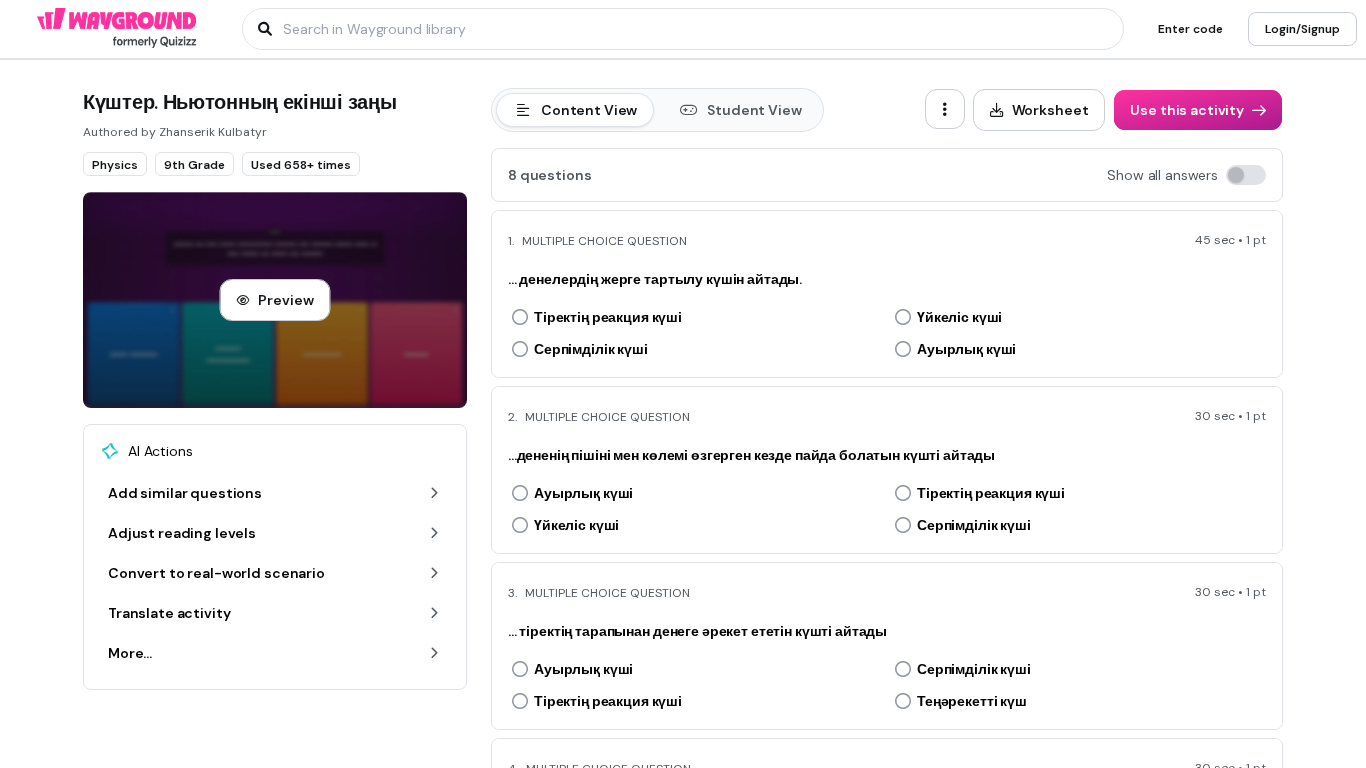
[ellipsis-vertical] (945, 109)
